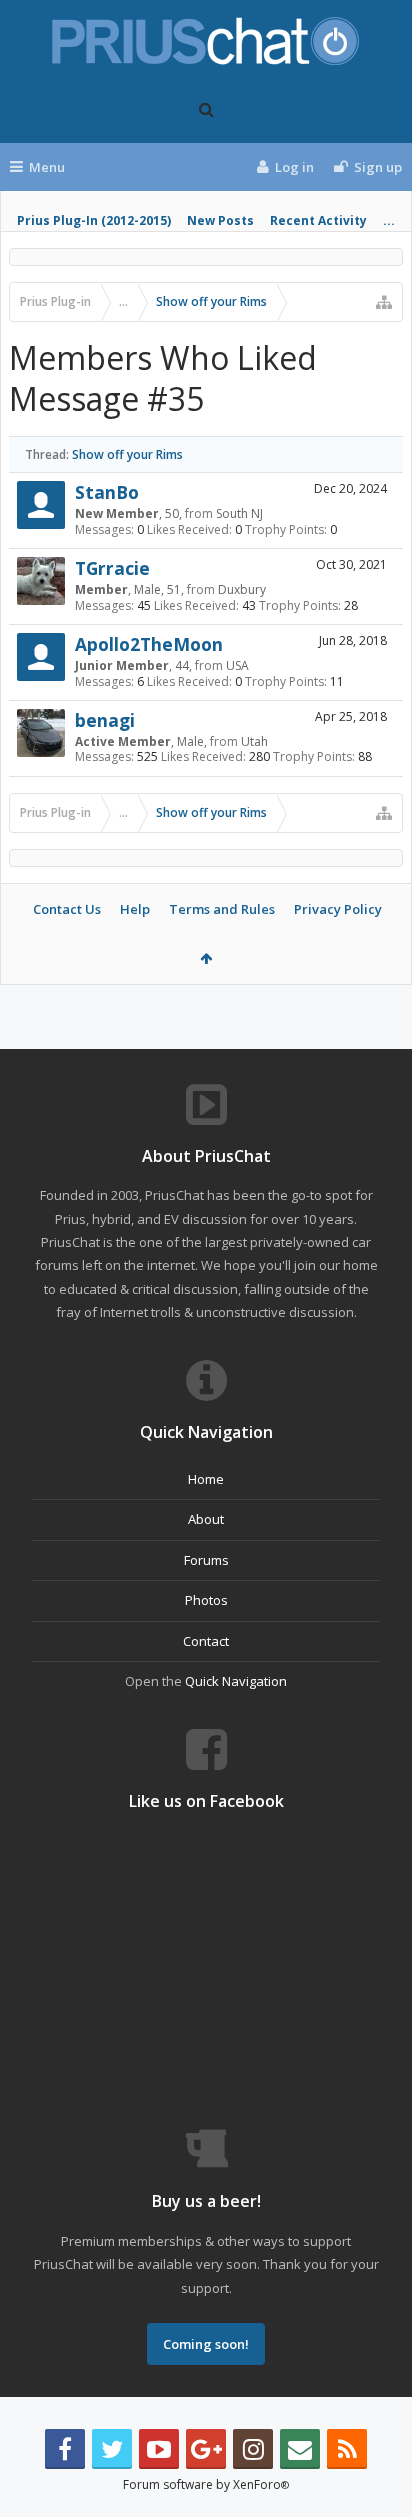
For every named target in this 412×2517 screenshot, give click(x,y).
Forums (206, 1560)
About (206, 1519)
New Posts (220, 220)
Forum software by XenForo (206, 2484)
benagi (105, 720)
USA (237, 665)
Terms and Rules (222, 909)
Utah (254, 741)
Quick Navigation (236, 1681)
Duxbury (242, 589)
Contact (206, 1641)
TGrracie (112, 568)
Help (135, 909)
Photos (206, 1600)
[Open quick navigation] (384, 302)
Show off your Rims (127, 454)
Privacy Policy (338, 909)
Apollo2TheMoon (149, 644)
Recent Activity (318, 220)
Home (206, 1479)
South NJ (239, 513)
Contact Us (67, 909)
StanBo (107, 492)
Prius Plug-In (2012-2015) (94, 220)
